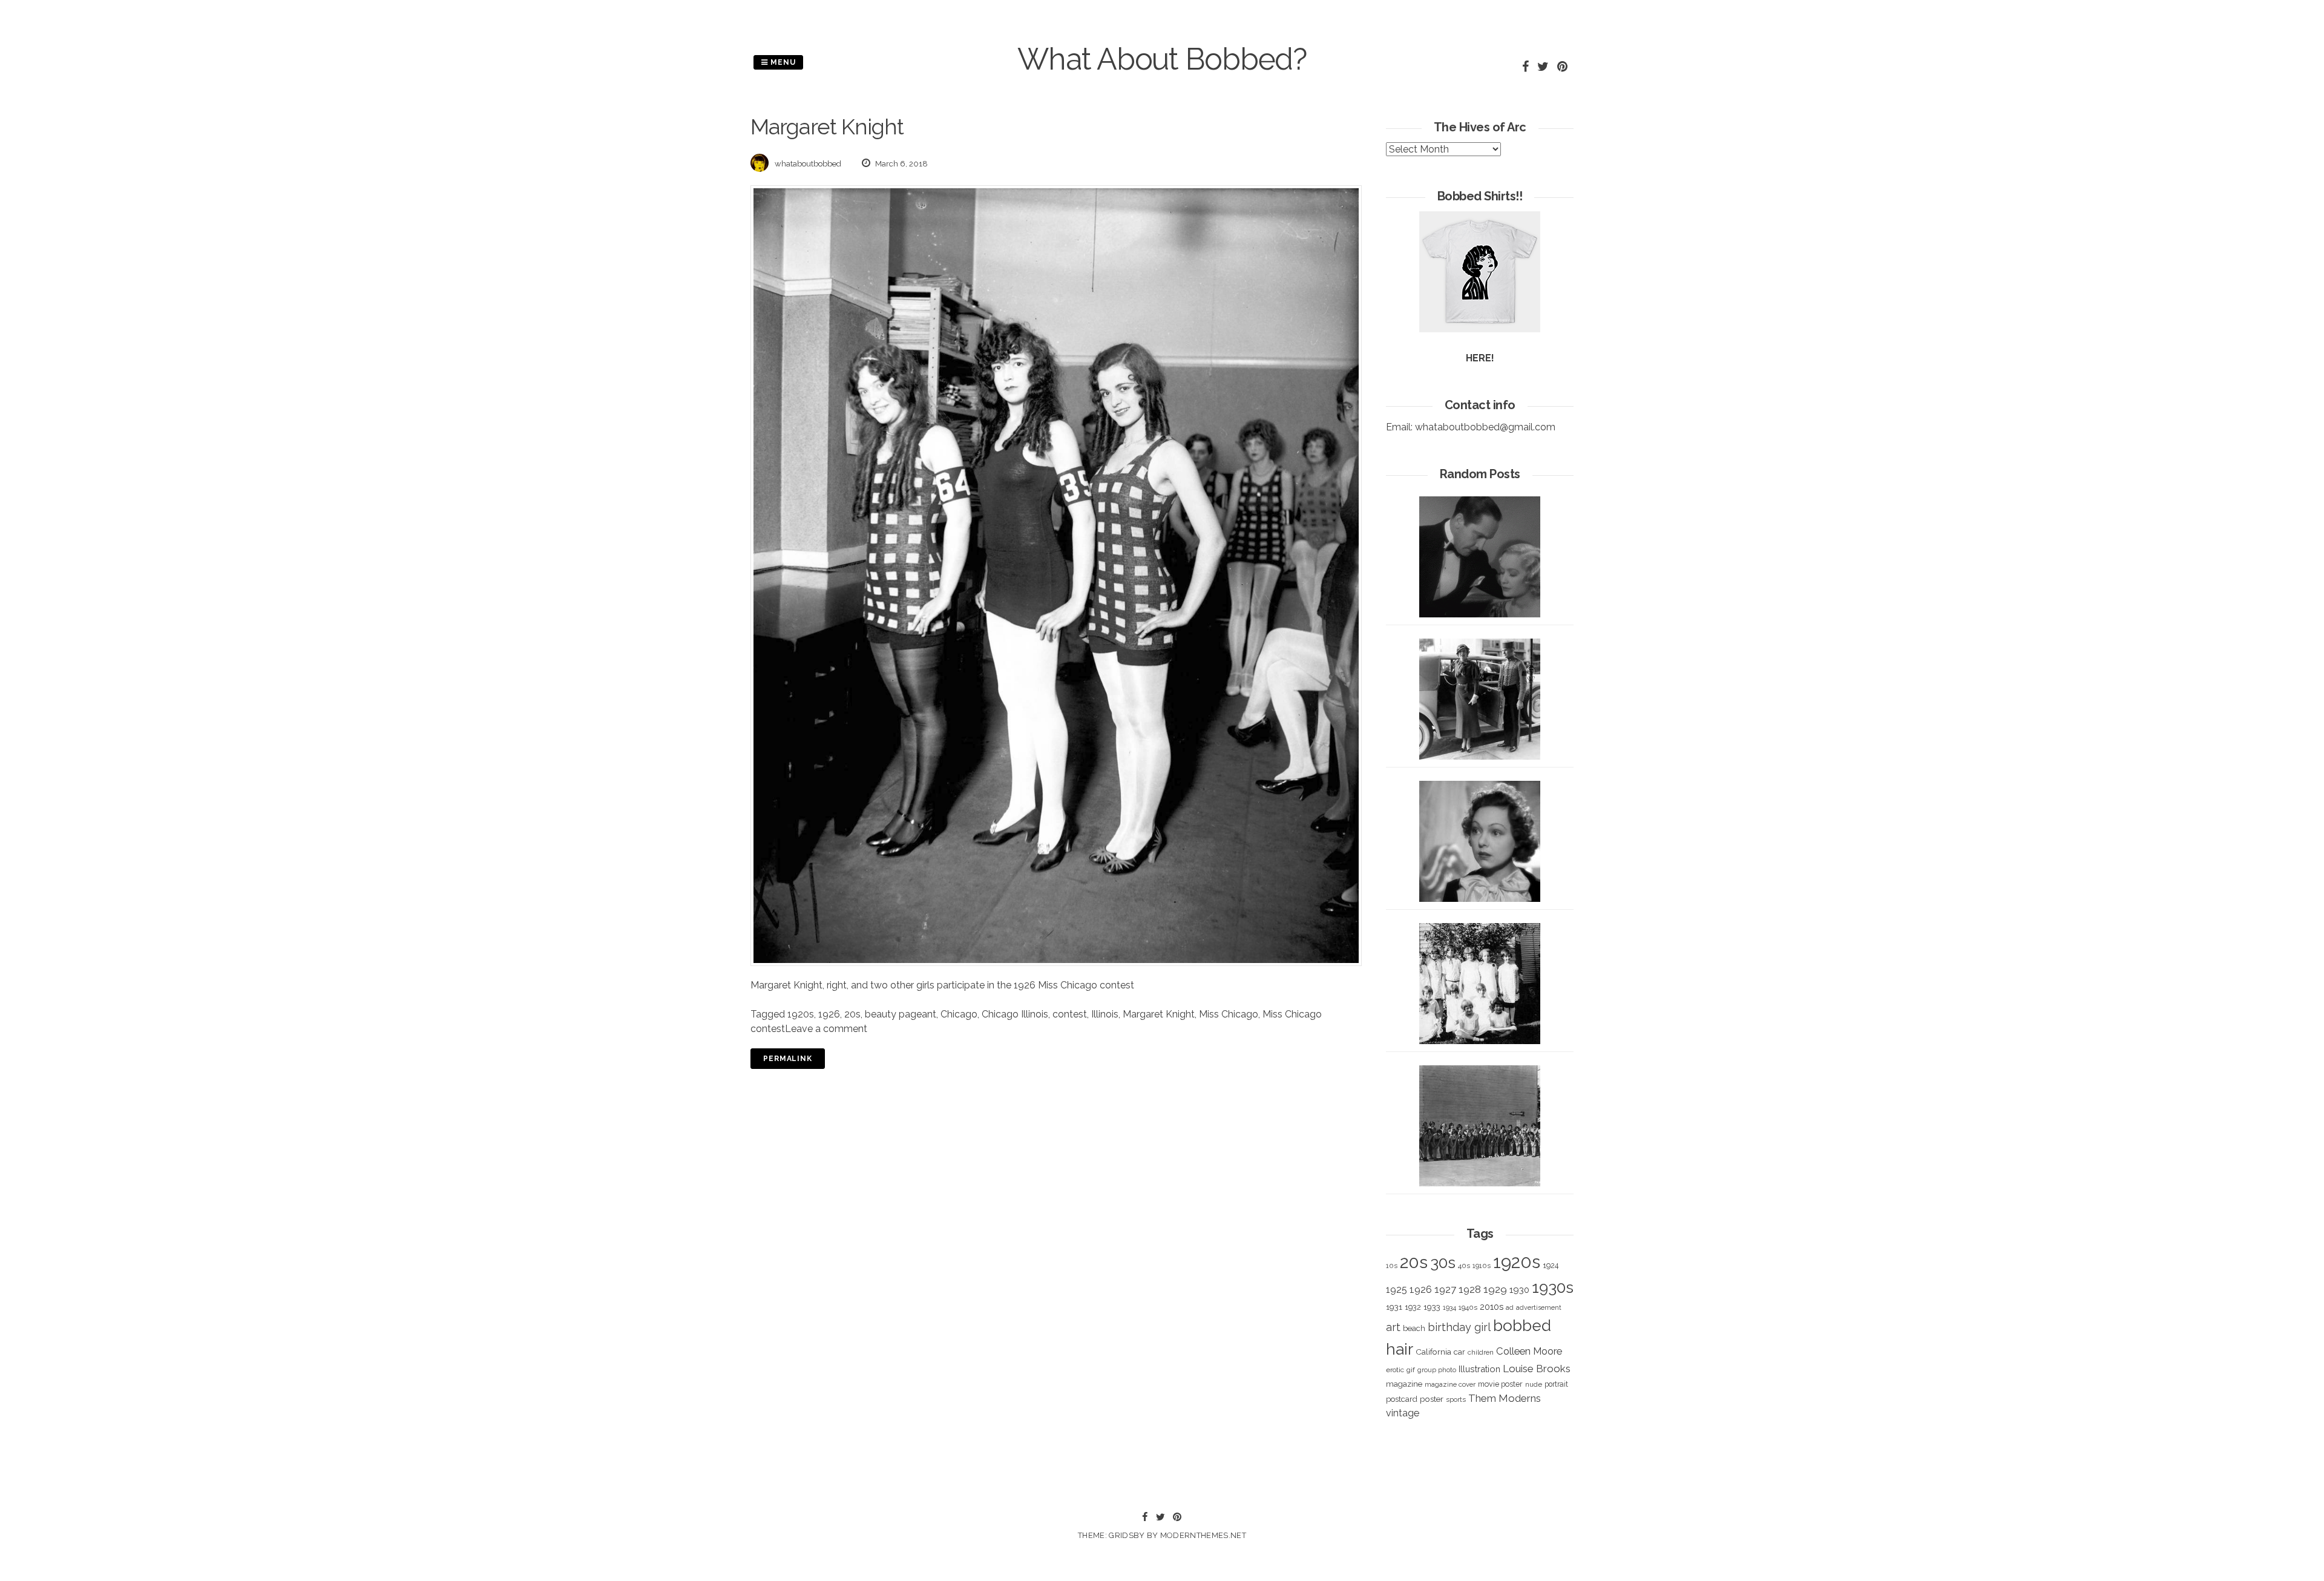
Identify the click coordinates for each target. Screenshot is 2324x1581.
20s (852, 1014)
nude (1534, 1384)
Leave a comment (826, 1029)
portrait (1556, 1384)
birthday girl (1459, 1327)
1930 (1519, 1290)
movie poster (1500, 1384)
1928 (1470, 1289)
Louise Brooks (1537, 1369)
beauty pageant (901, 1014)
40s (1464, 1266)
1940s (1468, 1307)
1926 (829, 1014)
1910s (1482, 1266)
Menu (782, 62)
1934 (1449, 1308)
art (1393, 1327)
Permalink (788, 1059)
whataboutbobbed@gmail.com (1485, 427)
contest (1070, 1014)
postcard (1402, 1399)
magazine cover (1450, 1384)
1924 (1551, 1265)
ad (1510, 1308)
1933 (1432, 1307)
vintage (1403, 1413)
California (1433, 1352)
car (1459, 1352)
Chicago (959, 1014)
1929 (1495, 1289)
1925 (1397, 1290)
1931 (1394, 1307)
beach (1414, 1328)
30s (1443, 1263)
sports (1456, 1400)
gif (1411, 1370)
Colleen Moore (1529, 1351)
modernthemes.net (1203, 1535)
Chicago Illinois (1015, 1014)
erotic (1395, 1370)
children (1481, 1352)
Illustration (1479, 1369)
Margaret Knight (1159, 1014)
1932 (1413, 1307)
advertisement (1539, 1307)
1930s (1553, 1287)
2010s (1492, 1307)
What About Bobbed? (1162, 59)
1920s (801, 1014)
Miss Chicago (1229, 1014)
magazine (1404, 1384)
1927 (1445, 1290)
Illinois (1105, 1014)
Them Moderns (1505, 1398)
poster (1432, 1399)
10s (1392, 1266)
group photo (1437, 1370)
